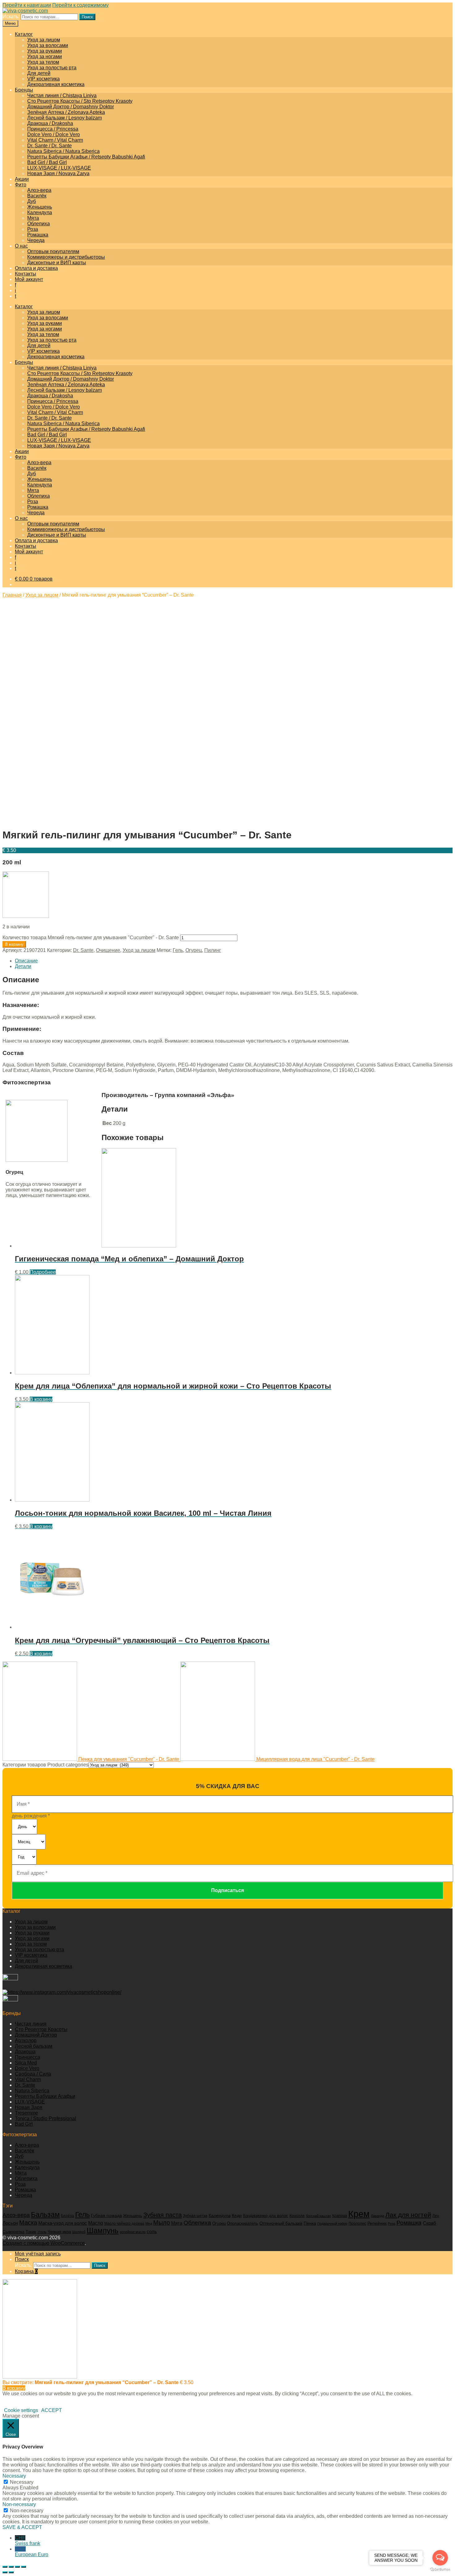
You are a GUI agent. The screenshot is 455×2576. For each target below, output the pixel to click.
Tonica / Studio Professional (45, 2118)
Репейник (377, 2223)
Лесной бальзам (34, 2046)
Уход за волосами (48, 45)
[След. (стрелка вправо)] (11, 2572)
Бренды (24, 90)
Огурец (194, 950)
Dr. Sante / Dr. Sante (50, 146)
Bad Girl (24, 2124)
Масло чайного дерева (124, 2224)
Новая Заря (29, 2107)
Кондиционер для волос (266, 2216)
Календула (40, 212)
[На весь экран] (17, 2567)
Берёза (67, 2216)
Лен (436, 2216)
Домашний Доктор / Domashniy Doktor (71, 107)
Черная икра (59, 2232)
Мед (149, 2224)
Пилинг (213, 950)
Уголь (42, 2232)
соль (152, 2232)
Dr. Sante (83, 950)
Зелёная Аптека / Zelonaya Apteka (66, 112)
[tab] (234, 961)
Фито (21, 185)
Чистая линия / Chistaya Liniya (62, 95)
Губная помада (106, 2215)
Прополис (357, 2224)
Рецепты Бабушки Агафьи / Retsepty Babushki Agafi (86, 157)
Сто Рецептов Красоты (41, 2029)
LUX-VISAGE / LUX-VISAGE (59, 168)
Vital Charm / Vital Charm (55, 140)
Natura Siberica (32, 2091)
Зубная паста (162, 2215)
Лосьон (10, 2223)
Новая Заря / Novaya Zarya (58, 173)
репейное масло (133, 2232)
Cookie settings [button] (21, 2410)
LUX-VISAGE (30, 2102)
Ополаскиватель (243, 2224)
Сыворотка (13, 2232)
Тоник (31, 2232)
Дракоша (25, 2052)
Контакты (26, 274)
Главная (12, 595)
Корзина (26, 2271)
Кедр (237, 2216)
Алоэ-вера (39, 190)
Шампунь (103, 2230)
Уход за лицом (44, 40)
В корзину (14, 944)
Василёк (37, 196)
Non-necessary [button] (19, 2504)
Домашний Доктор (36, 2035)
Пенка (310, 2223)
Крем (359, 2214)
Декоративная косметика (56, 84)
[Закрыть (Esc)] (5, 2567)
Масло (96, 2223)
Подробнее (43, 1272)
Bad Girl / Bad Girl (47, 162)
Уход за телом (43, 62)
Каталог (24, 34)
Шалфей (79, 2232)
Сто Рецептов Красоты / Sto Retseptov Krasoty (80, 101)
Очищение (108, 950)
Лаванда (377, 2216)
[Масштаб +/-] (24, 2567)
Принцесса (28, 2057)
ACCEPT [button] (52, 2410)
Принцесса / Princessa (53, 129)
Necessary (22, 2482)
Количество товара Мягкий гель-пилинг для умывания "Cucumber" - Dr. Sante (91, 938)
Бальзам (45, 2215)
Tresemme (26, 2113)
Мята (33, 218)
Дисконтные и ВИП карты (57, 263)
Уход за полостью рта (52, 68)
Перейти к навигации (27, 5)
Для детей (39, 73)
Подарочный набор (332, 2224)
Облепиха (39, 224)
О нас (21, 246)
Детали (23, 966)
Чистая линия (31, 2024)
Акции (22, 179)
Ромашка (38, 235)
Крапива (340, 2216)
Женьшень (40, 207)
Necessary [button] (14, 2476)
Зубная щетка (195, 2216)
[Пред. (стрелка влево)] (5, 2572)
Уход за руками (45, 51)
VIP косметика (43, 79)
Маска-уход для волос (63, 2223)
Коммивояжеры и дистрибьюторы (66, 257)
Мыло (162, 2223)
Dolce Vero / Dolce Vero (54, 134)
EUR (32, 2552)
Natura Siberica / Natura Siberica (63, 151)
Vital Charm (28, 2079)
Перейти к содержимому (80, 5)
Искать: (11, 17)
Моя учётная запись (38, 2254)
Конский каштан (318, 2216)
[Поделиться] (11, 2567)
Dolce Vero (27, 2068)
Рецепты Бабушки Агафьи (45, 2096)
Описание (26, 961)
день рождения (31, 1816)
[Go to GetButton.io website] (440, 2570)
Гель (178, 950)
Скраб (429, 2223)
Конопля (297, 2216)
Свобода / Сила (33, 2074)
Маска (28, 2223)
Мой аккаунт (29, 279)
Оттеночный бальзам (281, 2223)
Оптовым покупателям (53, 251)
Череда (36, 240)
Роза (33, 229)
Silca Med (26, 2063)
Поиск (87, 17)
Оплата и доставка (36, 268)
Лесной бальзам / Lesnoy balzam (65, 118)
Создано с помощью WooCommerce (44, 2243)
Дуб (32, 201)
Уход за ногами (45, 56)
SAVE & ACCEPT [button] (22, 2527)
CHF (28, 2541)
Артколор (26, 2040)
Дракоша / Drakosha (50, 123)
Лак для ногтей (408, 2215)
